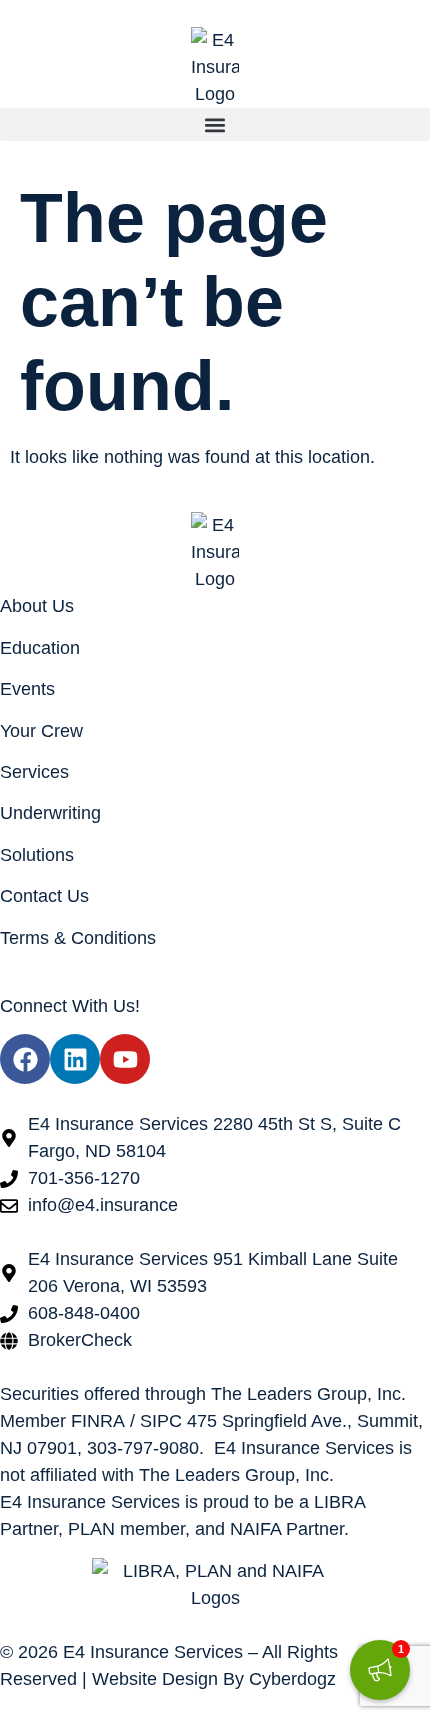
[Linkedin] (75, 1059)
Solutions (37, 855)
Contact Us (44, 896)
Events (27, 689)
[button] (215, 124)
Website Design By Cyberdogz (214, 1679)
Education (40, 648)
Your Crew (41, 731)
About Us (37, 606)
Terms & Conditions (78, 938)
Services (34, 772)
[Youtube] (125, 1059)
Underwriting (50, 813)
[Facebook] (25, 1059)
